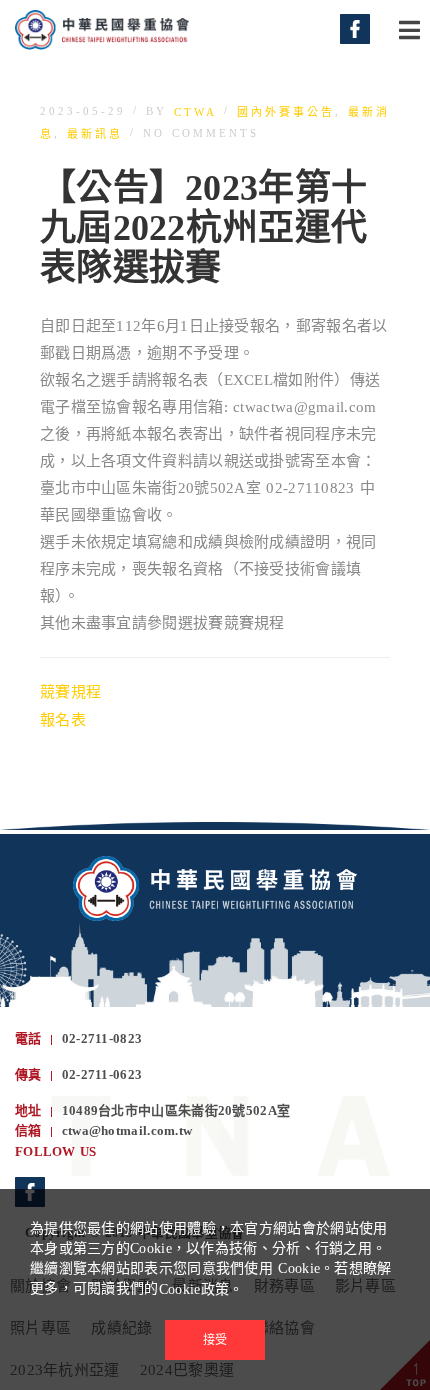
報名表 (63, 720)
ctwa (195, 112)
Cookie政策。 (201, 1289)
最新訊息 (95, 134)
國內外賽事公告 (286, 112)
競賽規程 (70, 692)
